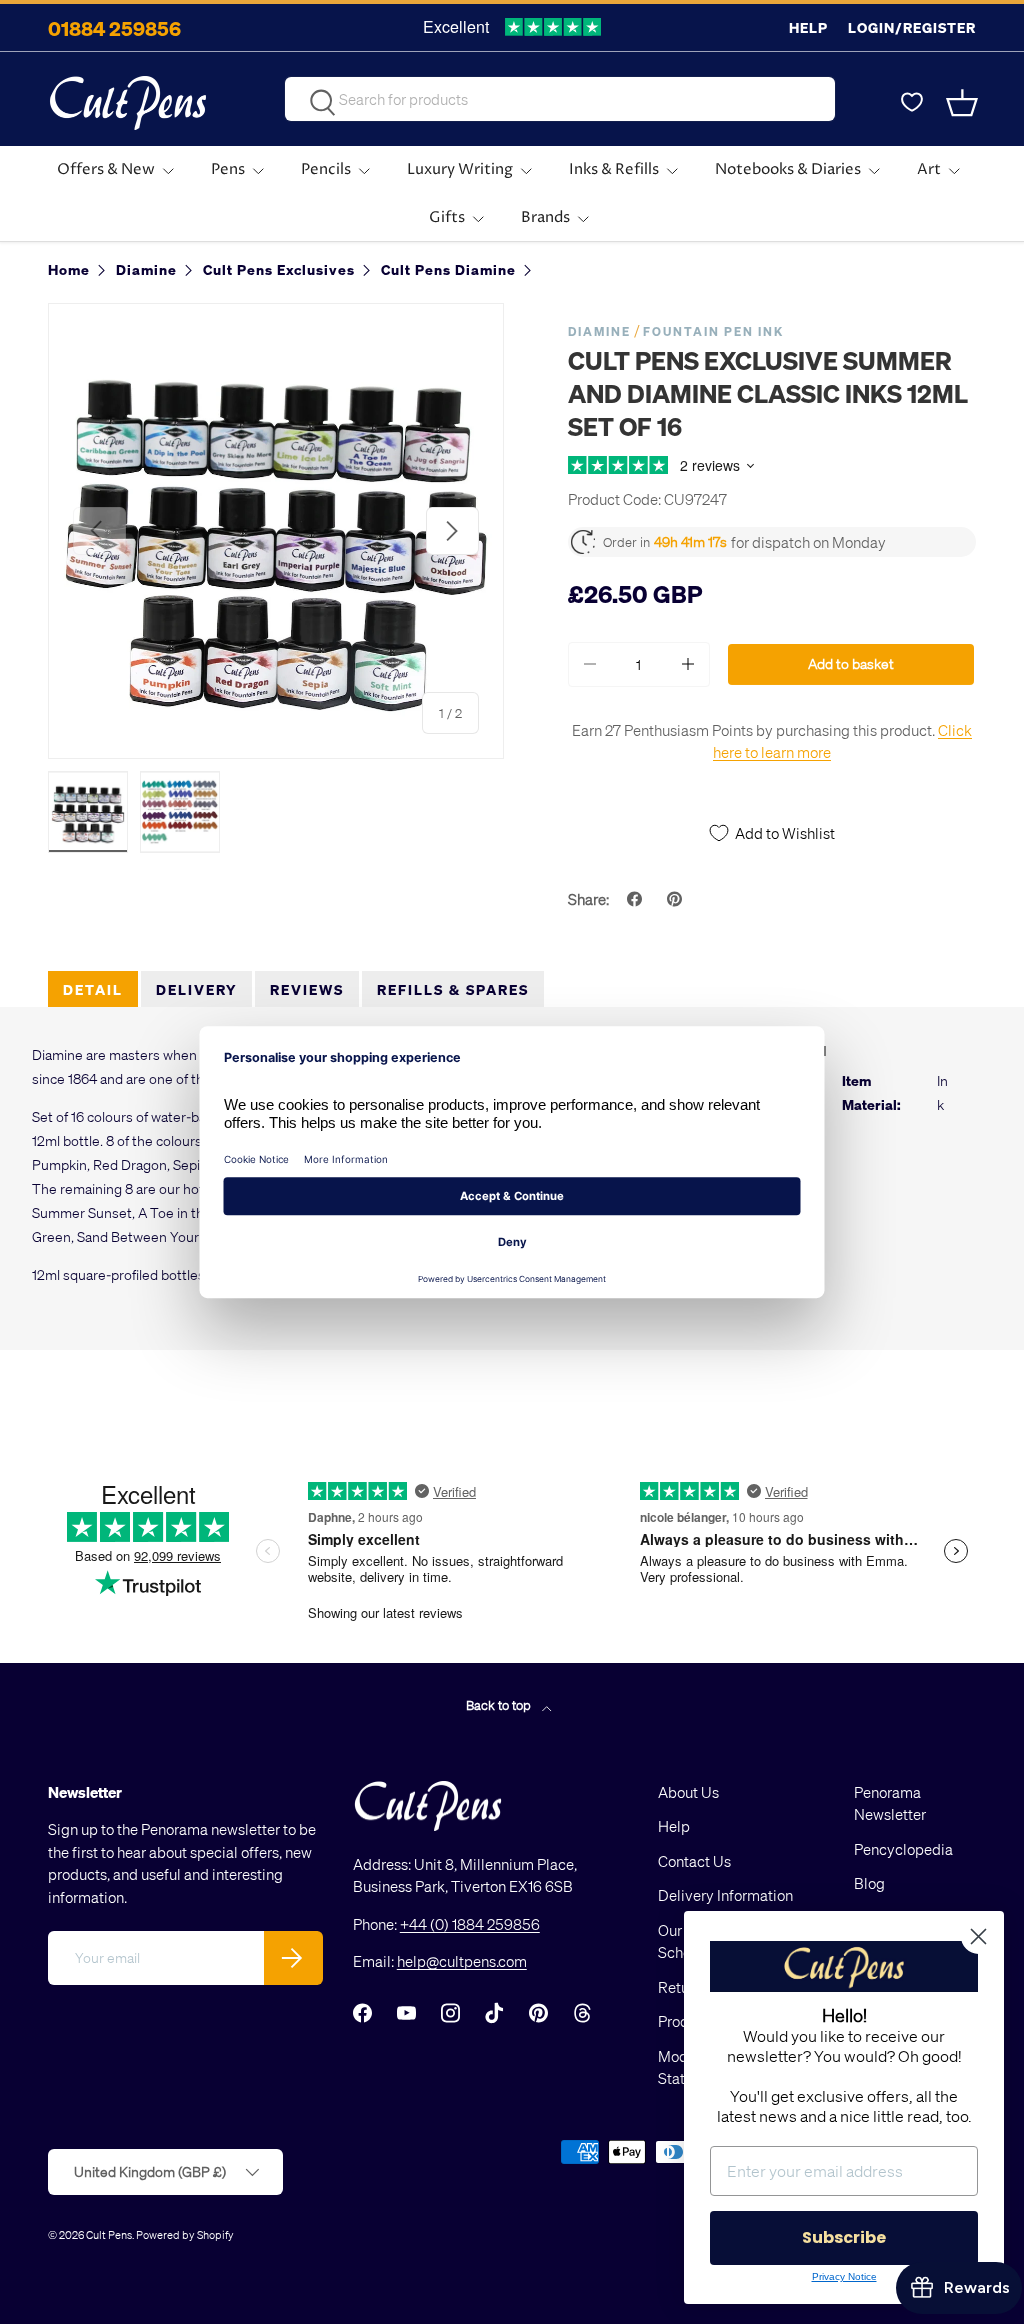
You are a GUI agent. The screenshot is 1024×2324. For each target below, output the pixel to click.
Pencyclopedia (903, 1849)
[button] (964, 103)
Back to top (500, 1704)
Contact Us (694, 1861)
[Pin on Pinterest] (677, 899)
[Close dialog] (978, 1936)
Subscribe (844, 2237)
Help (808, 27)
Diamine (599, 331)
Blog (869, 1883)
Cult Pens (109, 2234)
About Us (688, 1792)
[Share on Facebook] (637, 899)
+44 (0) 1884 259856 (470, 1924)
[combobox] (560, 99)
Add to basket (851, 663)
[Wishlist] (912, 103)
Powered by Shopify (185, 2234)
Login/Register (912, 27)
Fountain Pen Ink (713, 331)
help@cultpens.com (462, 1961)
